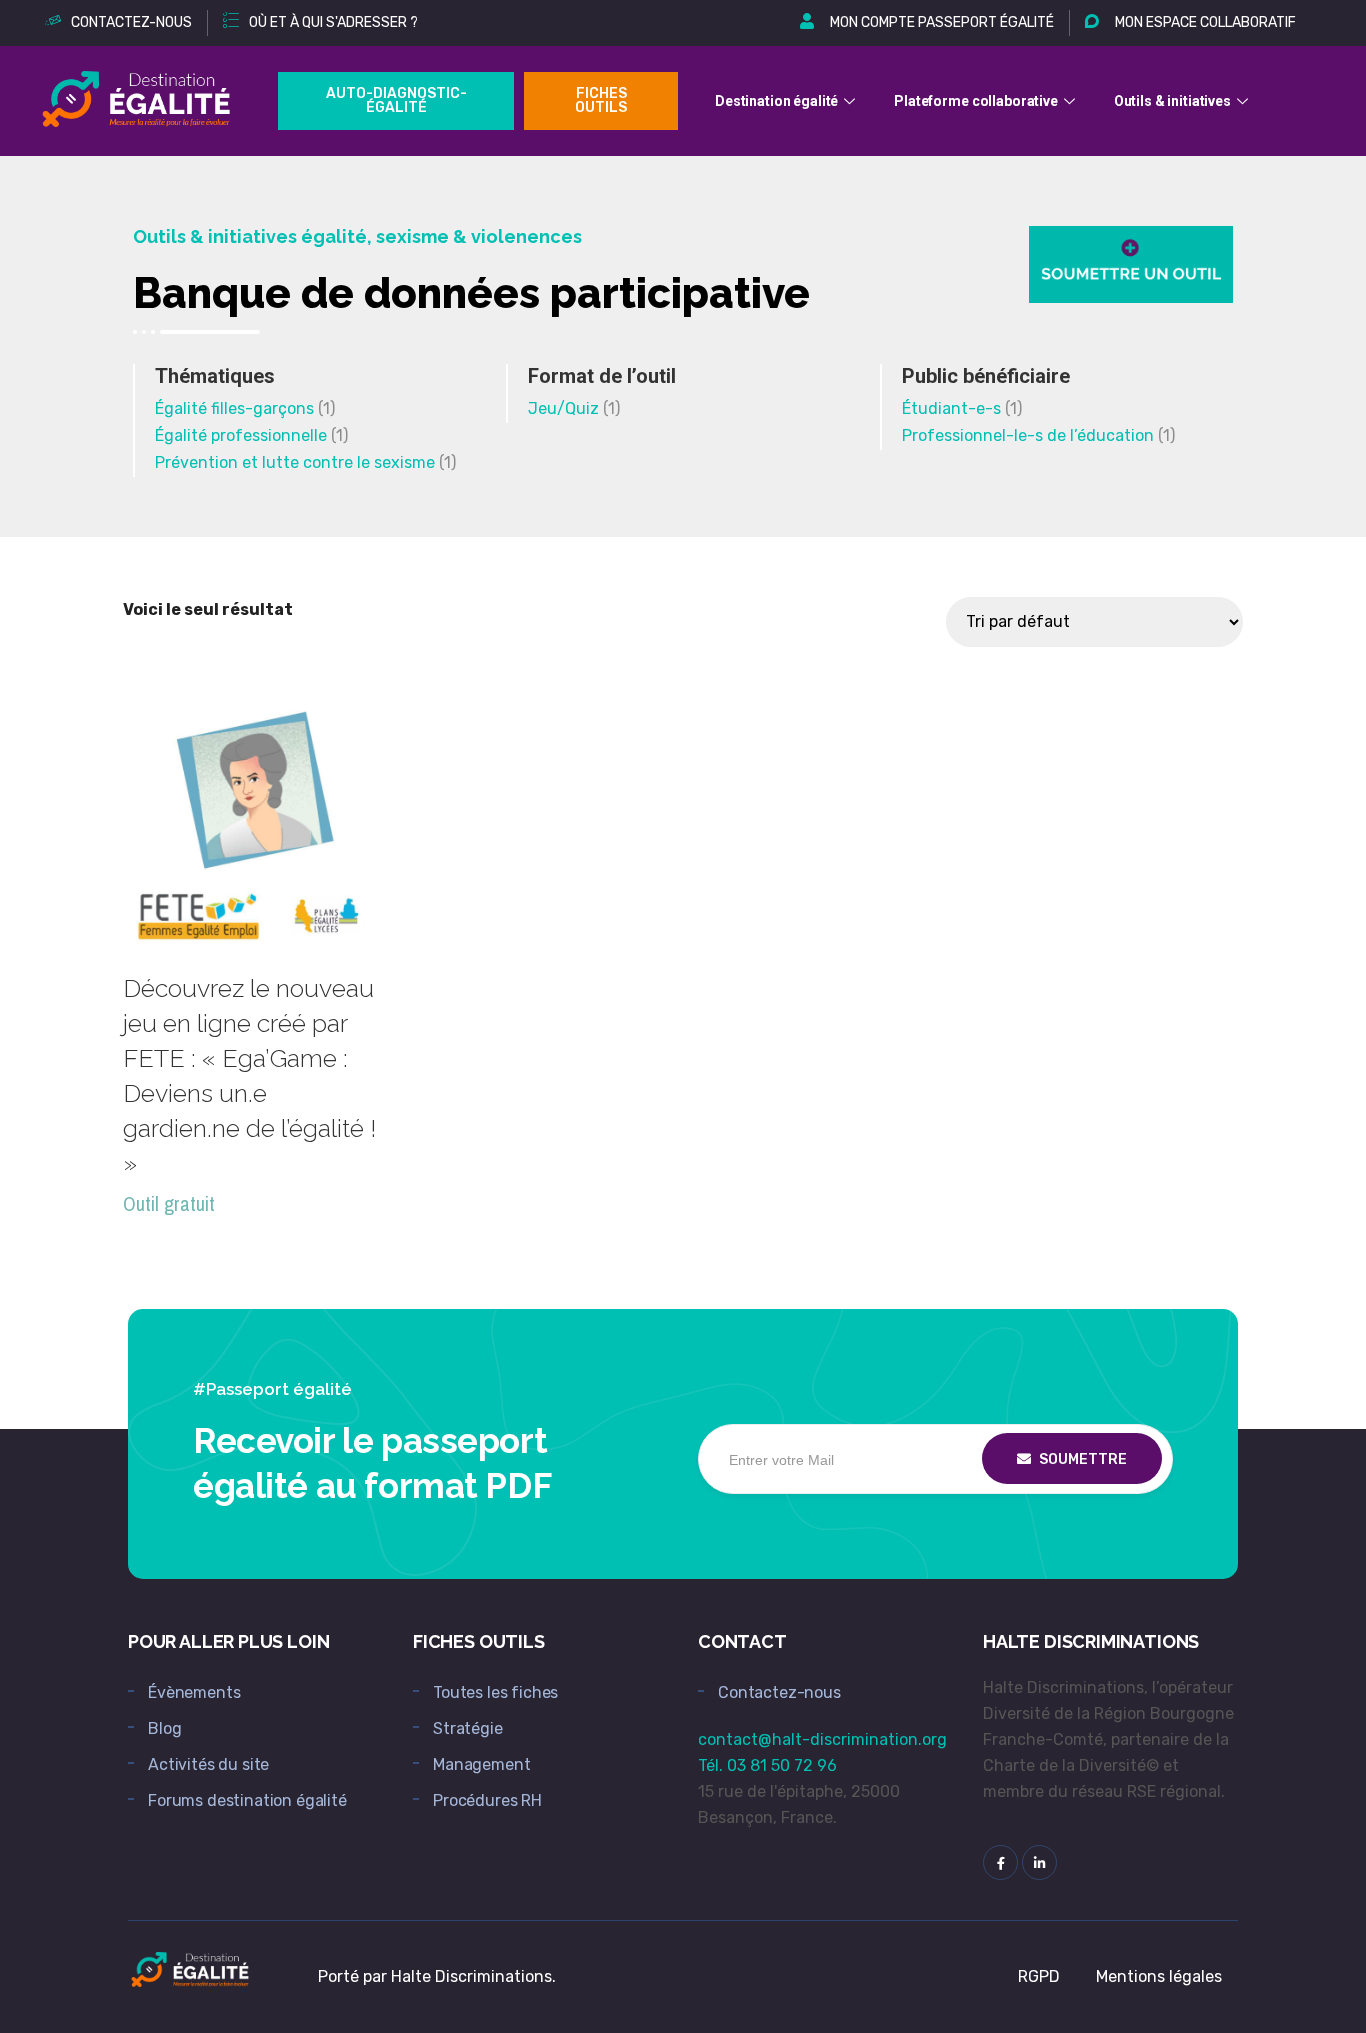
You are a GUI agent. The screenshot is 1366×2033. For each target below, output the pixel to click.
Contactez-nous (779, 1692)
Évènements (194, 1692)
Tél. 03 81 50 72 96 (767, 1765)
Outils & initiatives (1172, 101)
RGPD (1039, 1976)
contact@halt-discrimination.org (822, 1739)
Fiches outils (601, 100)
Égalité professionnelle (241, 435)
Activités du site (208, 1764)
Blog (164, 1728)
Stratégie (468, 1728)
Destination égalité (776, 101)
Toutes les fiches (495, 1692)
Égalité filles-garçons (234, 408)
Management (481, 1764)
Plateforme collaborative (976, 101)
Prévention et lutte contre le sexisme (295, 462)
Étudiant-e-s (951, 408)
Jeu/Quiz (563, 408)
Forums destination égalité (247, 1800)
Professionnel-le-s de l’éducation (1028, 435)
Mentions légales (1159, 1976)
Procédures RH (487, 1800)
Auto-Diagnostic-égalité (396, 100)
